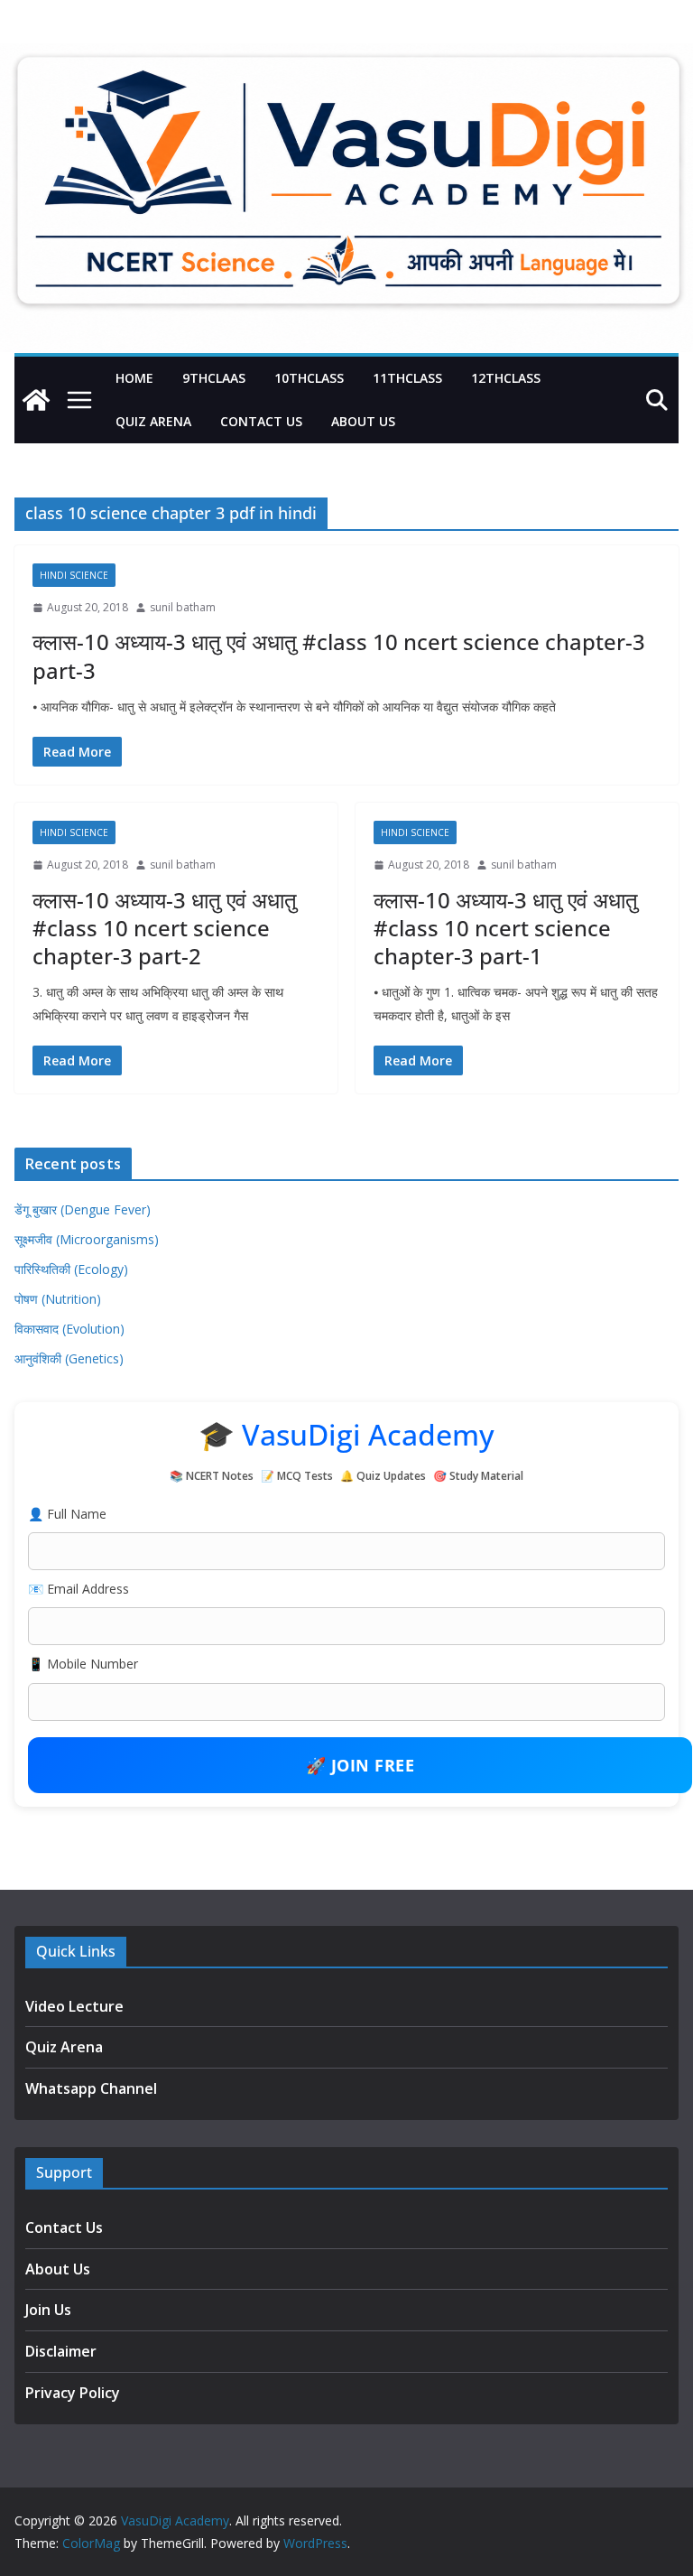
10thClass (309, 378)
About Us (363, 421)
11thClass (407, 378)
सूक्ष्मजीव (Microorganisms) (87, 1239)
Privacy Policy (73, 2393)
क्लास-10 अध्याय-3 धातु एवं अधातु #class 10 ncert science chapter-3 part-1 (506, 928)
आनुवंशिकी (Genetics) (69, 1358)
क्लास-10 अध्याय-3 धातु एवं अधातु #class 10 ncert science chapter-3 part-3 (339, 656)
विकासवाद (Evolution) (69, 1329)
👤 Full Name (67, 1514)
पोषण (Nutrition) (58, 1299)
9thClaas (214, 378)
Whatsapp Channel (91, 2088)
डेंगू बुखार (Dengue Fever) (83, 1209)
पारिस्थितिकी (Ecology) (71, 1269)
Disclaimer (61, 2351)
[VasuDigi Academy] (36, 400)
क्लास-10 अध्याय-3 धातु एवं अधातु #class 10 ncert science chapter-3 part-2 (165, 928)
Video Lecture (74, 2006)
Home (134, 378)
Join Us (48, 2310)
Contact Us (261, 421)
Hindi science (74, 575)
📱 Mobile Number (83, 1664)
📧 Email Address (79, 1589)
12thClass (506, 378)
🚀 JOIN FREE (360, 1765)
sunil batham (183, 607)
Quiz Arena (153, 421)
